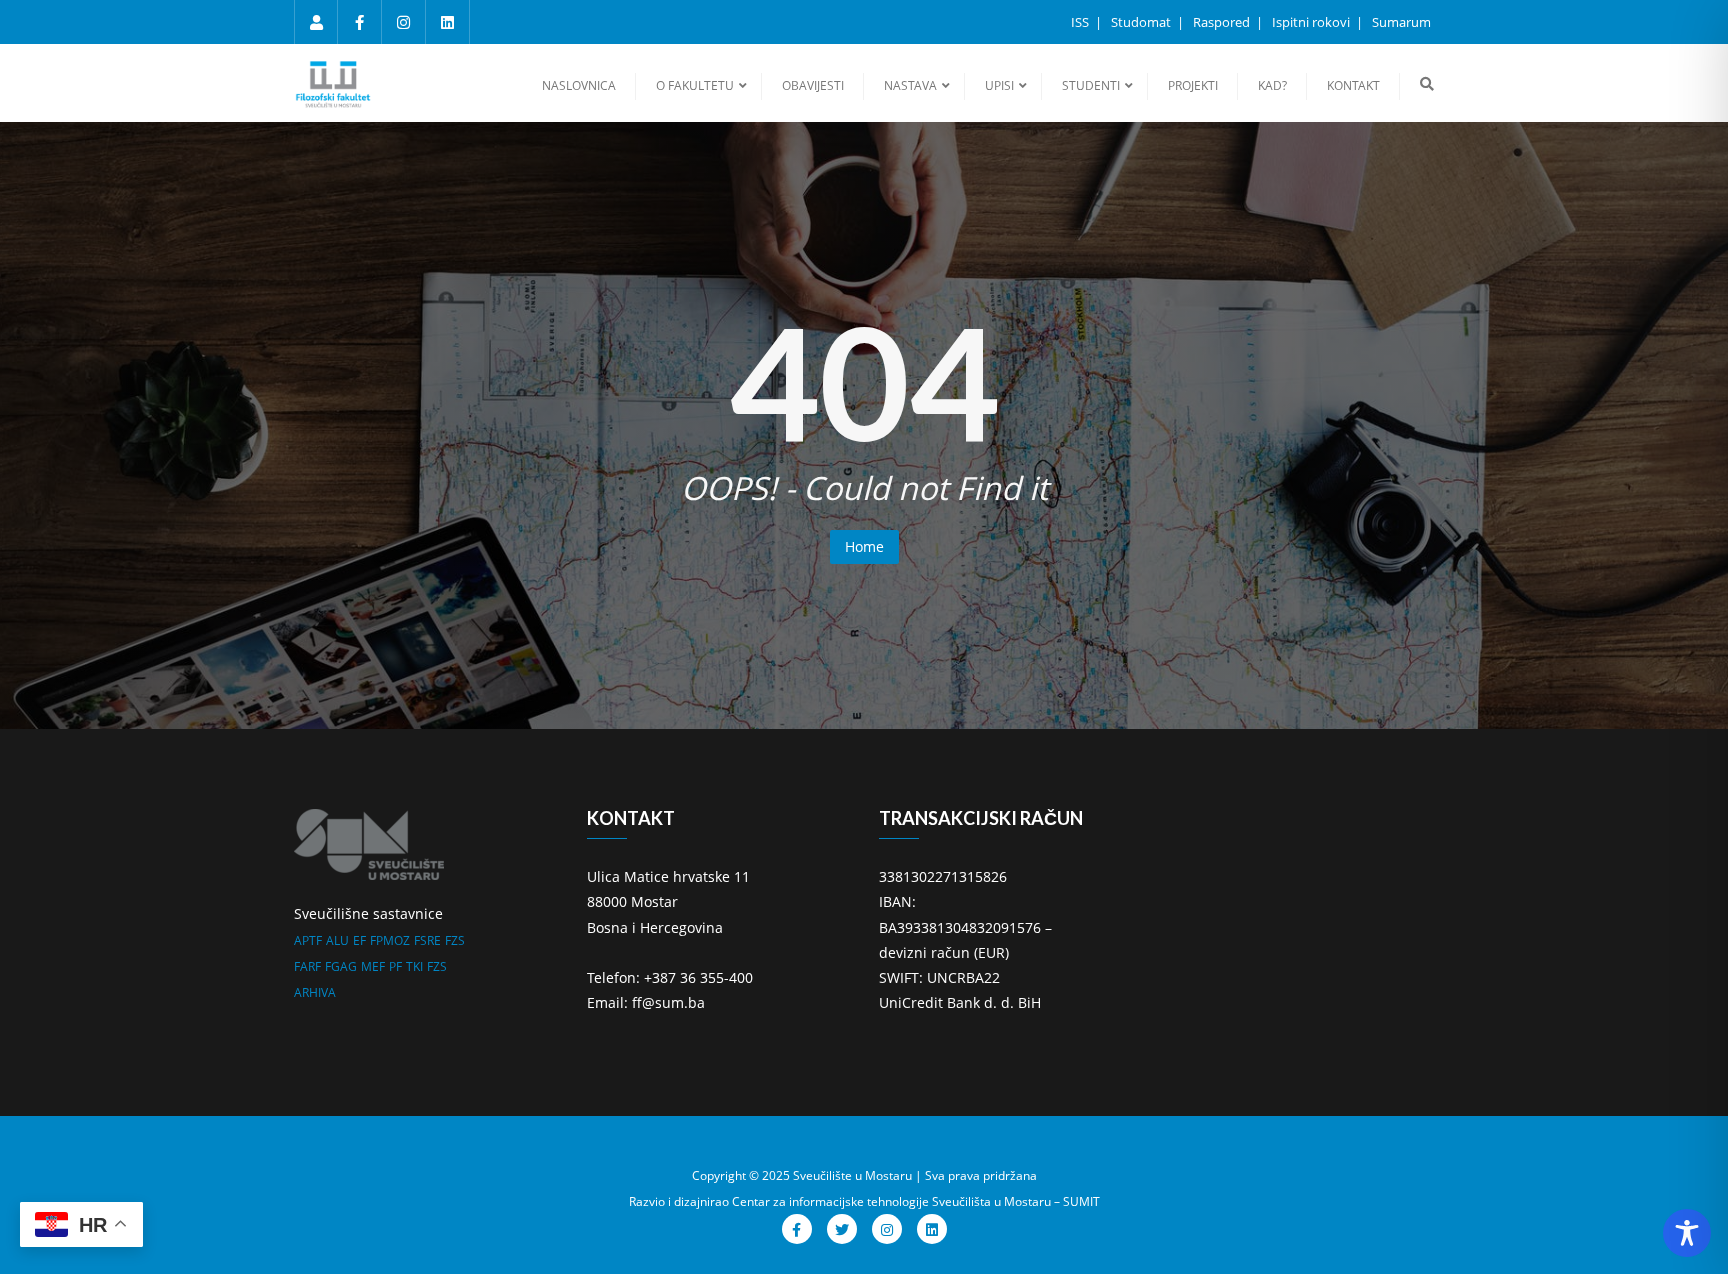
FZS (455, 940)
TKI (414, 966)
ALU (337, 940)
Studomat (1142, 22)
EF (359, 940)
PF (395, 966)
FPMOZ (390, 940)
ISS (1081, 22)
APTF (308, 940)
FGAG (341, 966)
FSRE (427, 940)
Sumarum (1401, 22)
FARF (307, 966)
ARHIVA (315, 992)
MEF (373, 966)
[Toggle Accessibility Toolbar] (1687, 1233)
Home (864, 546)
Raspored (1223, 22)
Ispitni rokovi (1312, 22)
